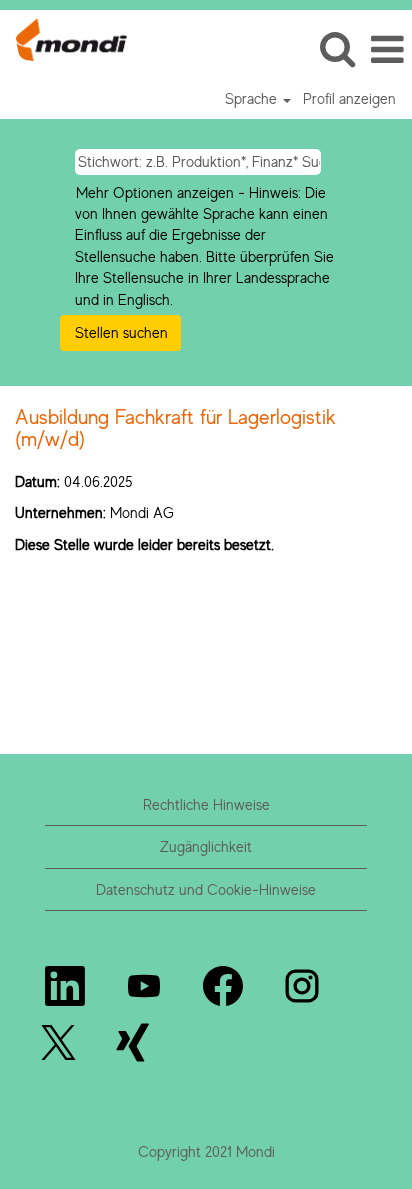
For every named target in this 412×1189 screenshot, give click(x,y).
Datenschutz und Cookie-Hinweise (206, 889)
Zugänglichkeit (206, 846)
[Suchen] (337, 48)
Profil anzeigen (349, 98)
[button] (387, 49)
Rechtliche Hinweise (206, 804)
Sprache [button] (253, 98)
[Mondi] (64, 37)
